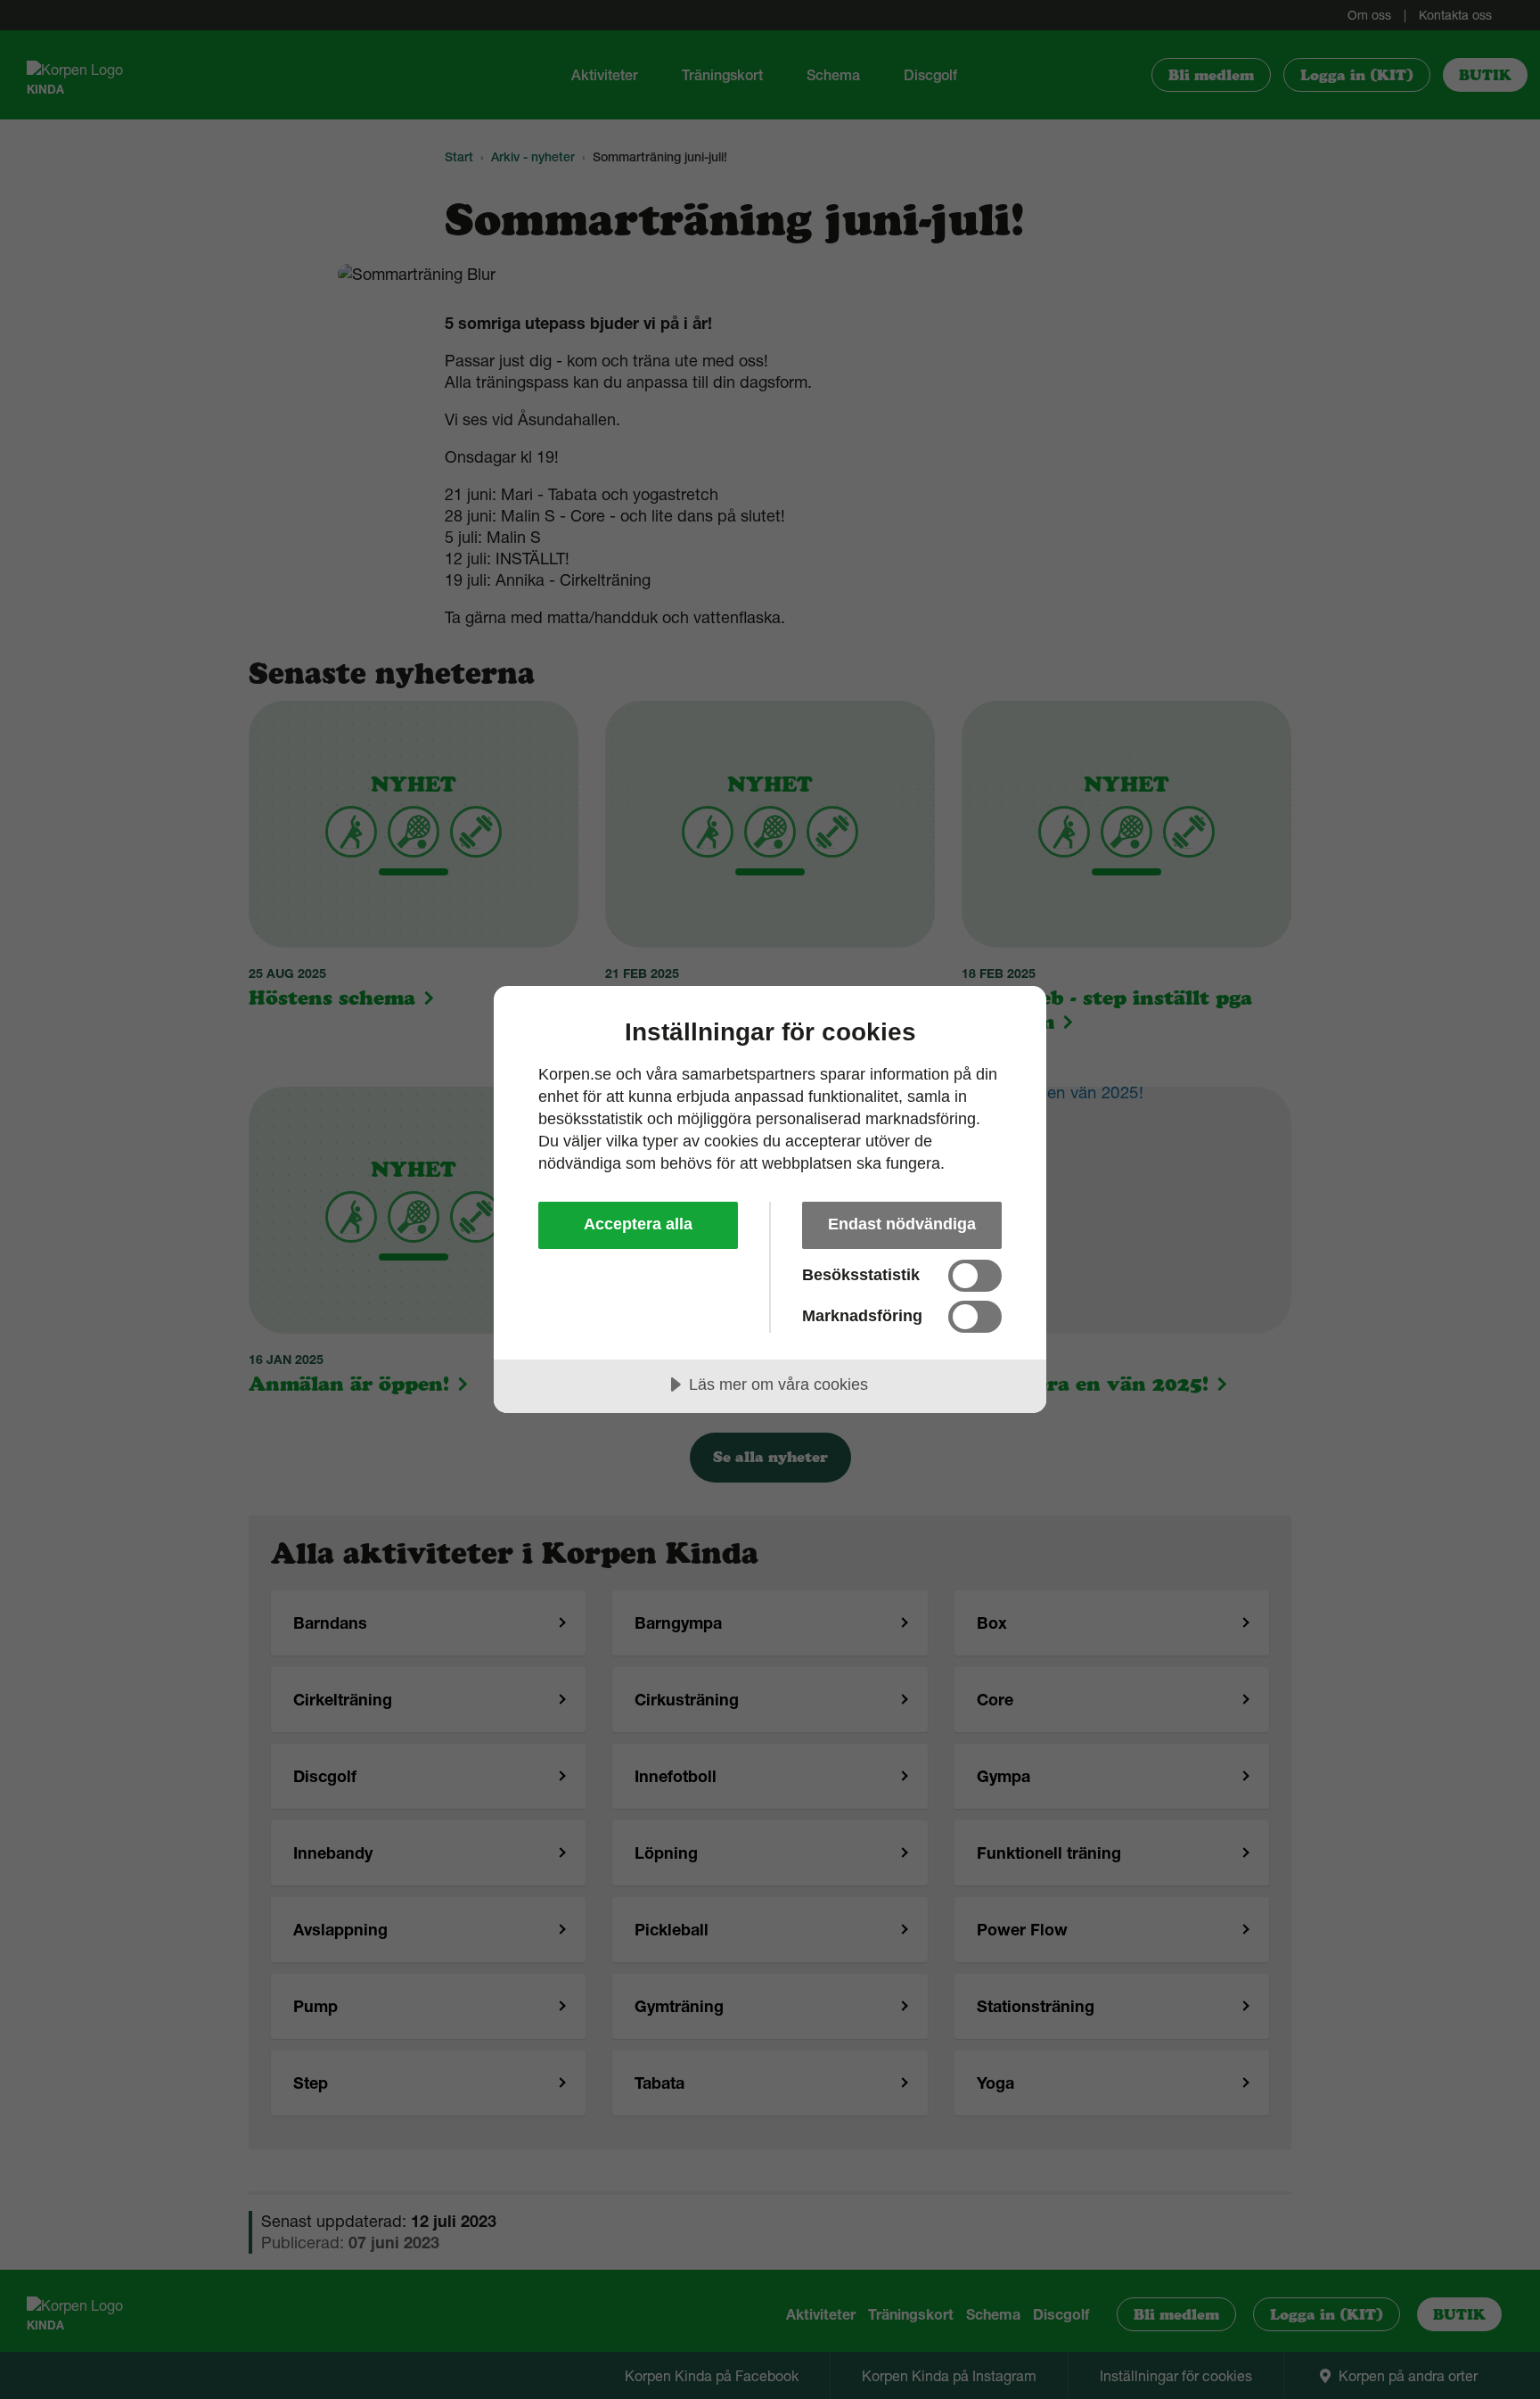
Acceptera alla (638, 1224)
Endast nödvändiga (902, 1224)
